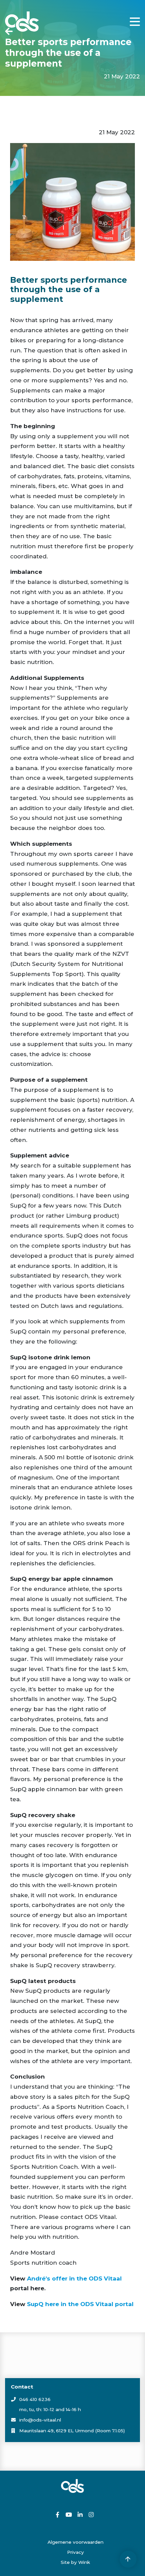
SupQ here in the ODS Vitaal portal (79, 2304)
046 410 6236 (35, 2399)
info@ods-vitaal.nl (40, 2420)
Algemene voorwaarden (76, 2542)
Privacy (76, 2552)
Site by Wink (75, 2562)
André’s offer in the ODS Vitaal (74, 2278)
